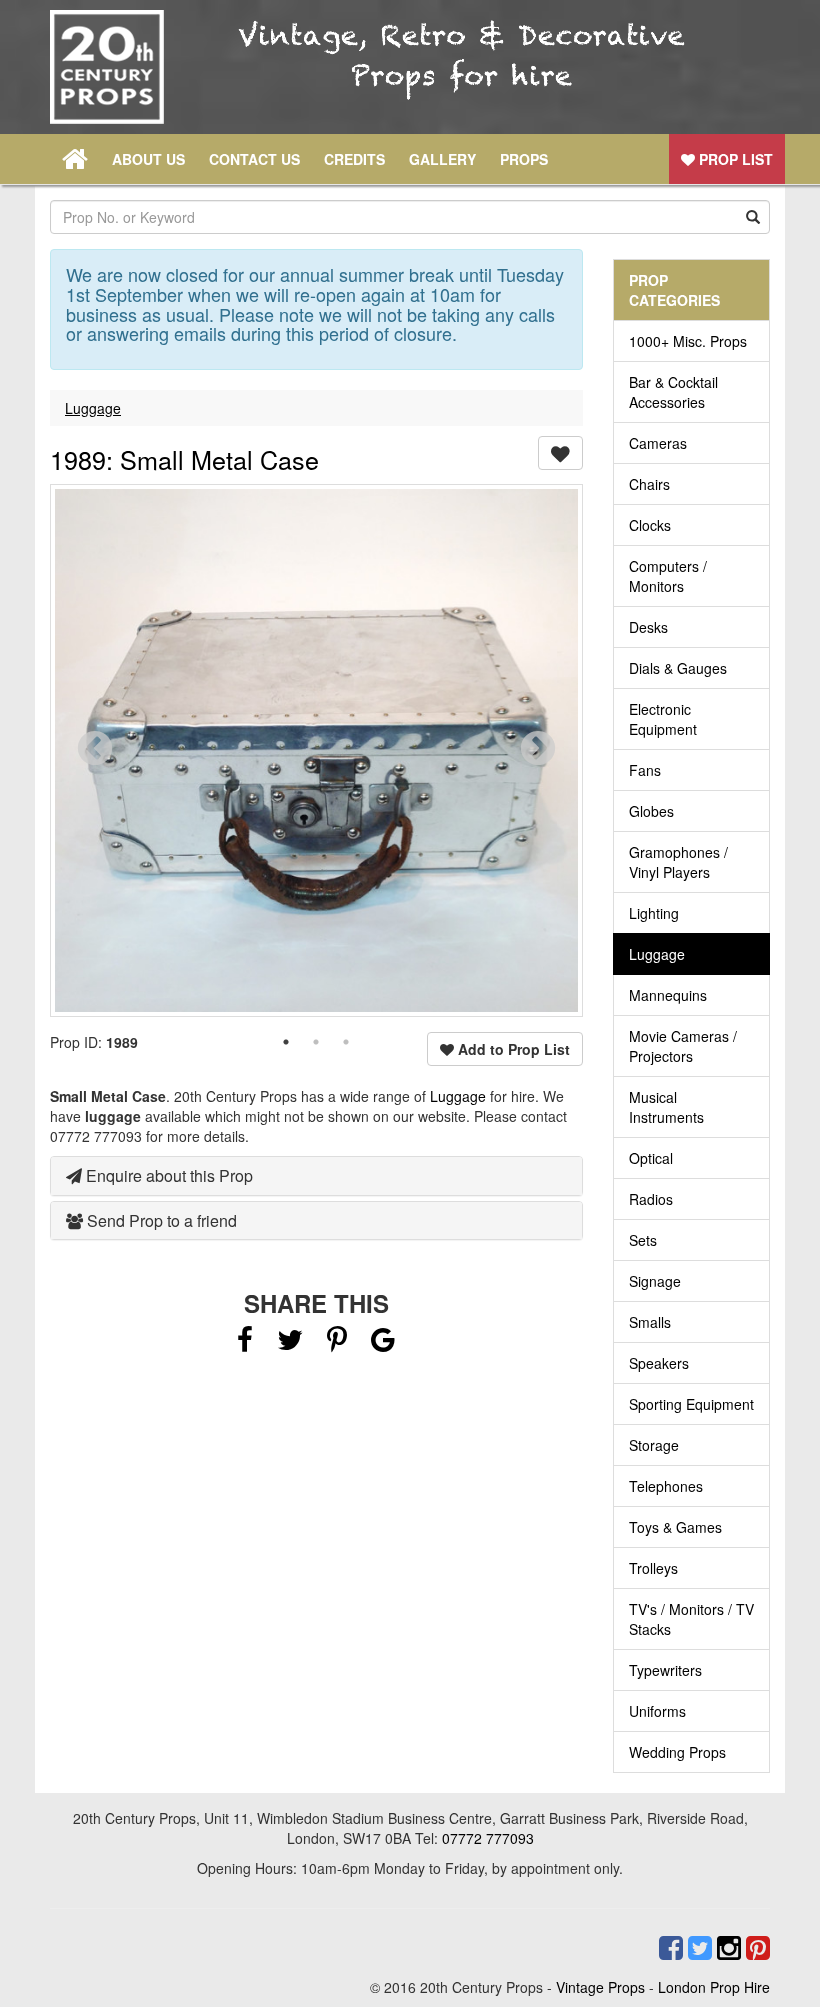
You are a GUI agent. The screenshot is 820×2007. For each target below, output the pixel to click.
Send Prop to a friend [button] (160, 1220)
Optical (651, 1158)
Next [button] (538, 750)
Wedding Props (677, 1752)
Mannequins (668, 995)
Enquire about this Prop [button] (167, 1175)
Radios (651, 1199)
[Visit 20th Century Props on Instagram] (726, 1948)
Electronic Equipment (663, 719)
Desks (648, 627)
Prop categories (674, 290)
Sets (643, 1240)
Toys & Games (675, 1527)
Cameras (658, 443)
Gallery (442, 159)
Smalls (650, 1322)
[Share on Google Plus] (383, 1344)
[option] (316, 750)
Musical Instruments (666, 1107)
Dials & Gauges (678, 668)
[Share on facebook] (245, 1344)
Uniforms (657, 1711)
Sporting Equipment (691, 1404)
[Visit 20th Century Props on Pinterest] (755, 1948)
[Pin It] (337, 1344)
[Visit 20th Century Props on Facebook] (668, 1948)
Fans (645, 770)
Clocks (650, 525)
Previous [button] (95, 750)
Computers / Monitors (668, 576)
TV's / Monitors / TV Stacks (691, 1619)
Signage (655, 1281)
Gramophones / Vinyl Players (678, 862)
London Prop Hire (714, 1987)
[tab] (316, 1176)
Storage (654, 1445)
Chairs (649, 484)
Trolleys (653, 1568)
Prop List (734, 159)
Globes (651, 811)
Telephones (666, 1486)
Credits (354, 159)
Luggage (93, 408)
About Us (148, 159)
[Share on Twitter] (292, 1344)
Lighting (654, 913)
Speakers (659, 1363)
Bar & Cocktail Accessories (673, 392)
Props (524, 159)
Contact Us (254, 159)
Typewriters (665, 1670)
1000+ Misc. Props (688, 341)
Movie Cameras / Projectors (683, 1046)
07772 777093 (488, 1838)
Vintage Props (600, 1987)
